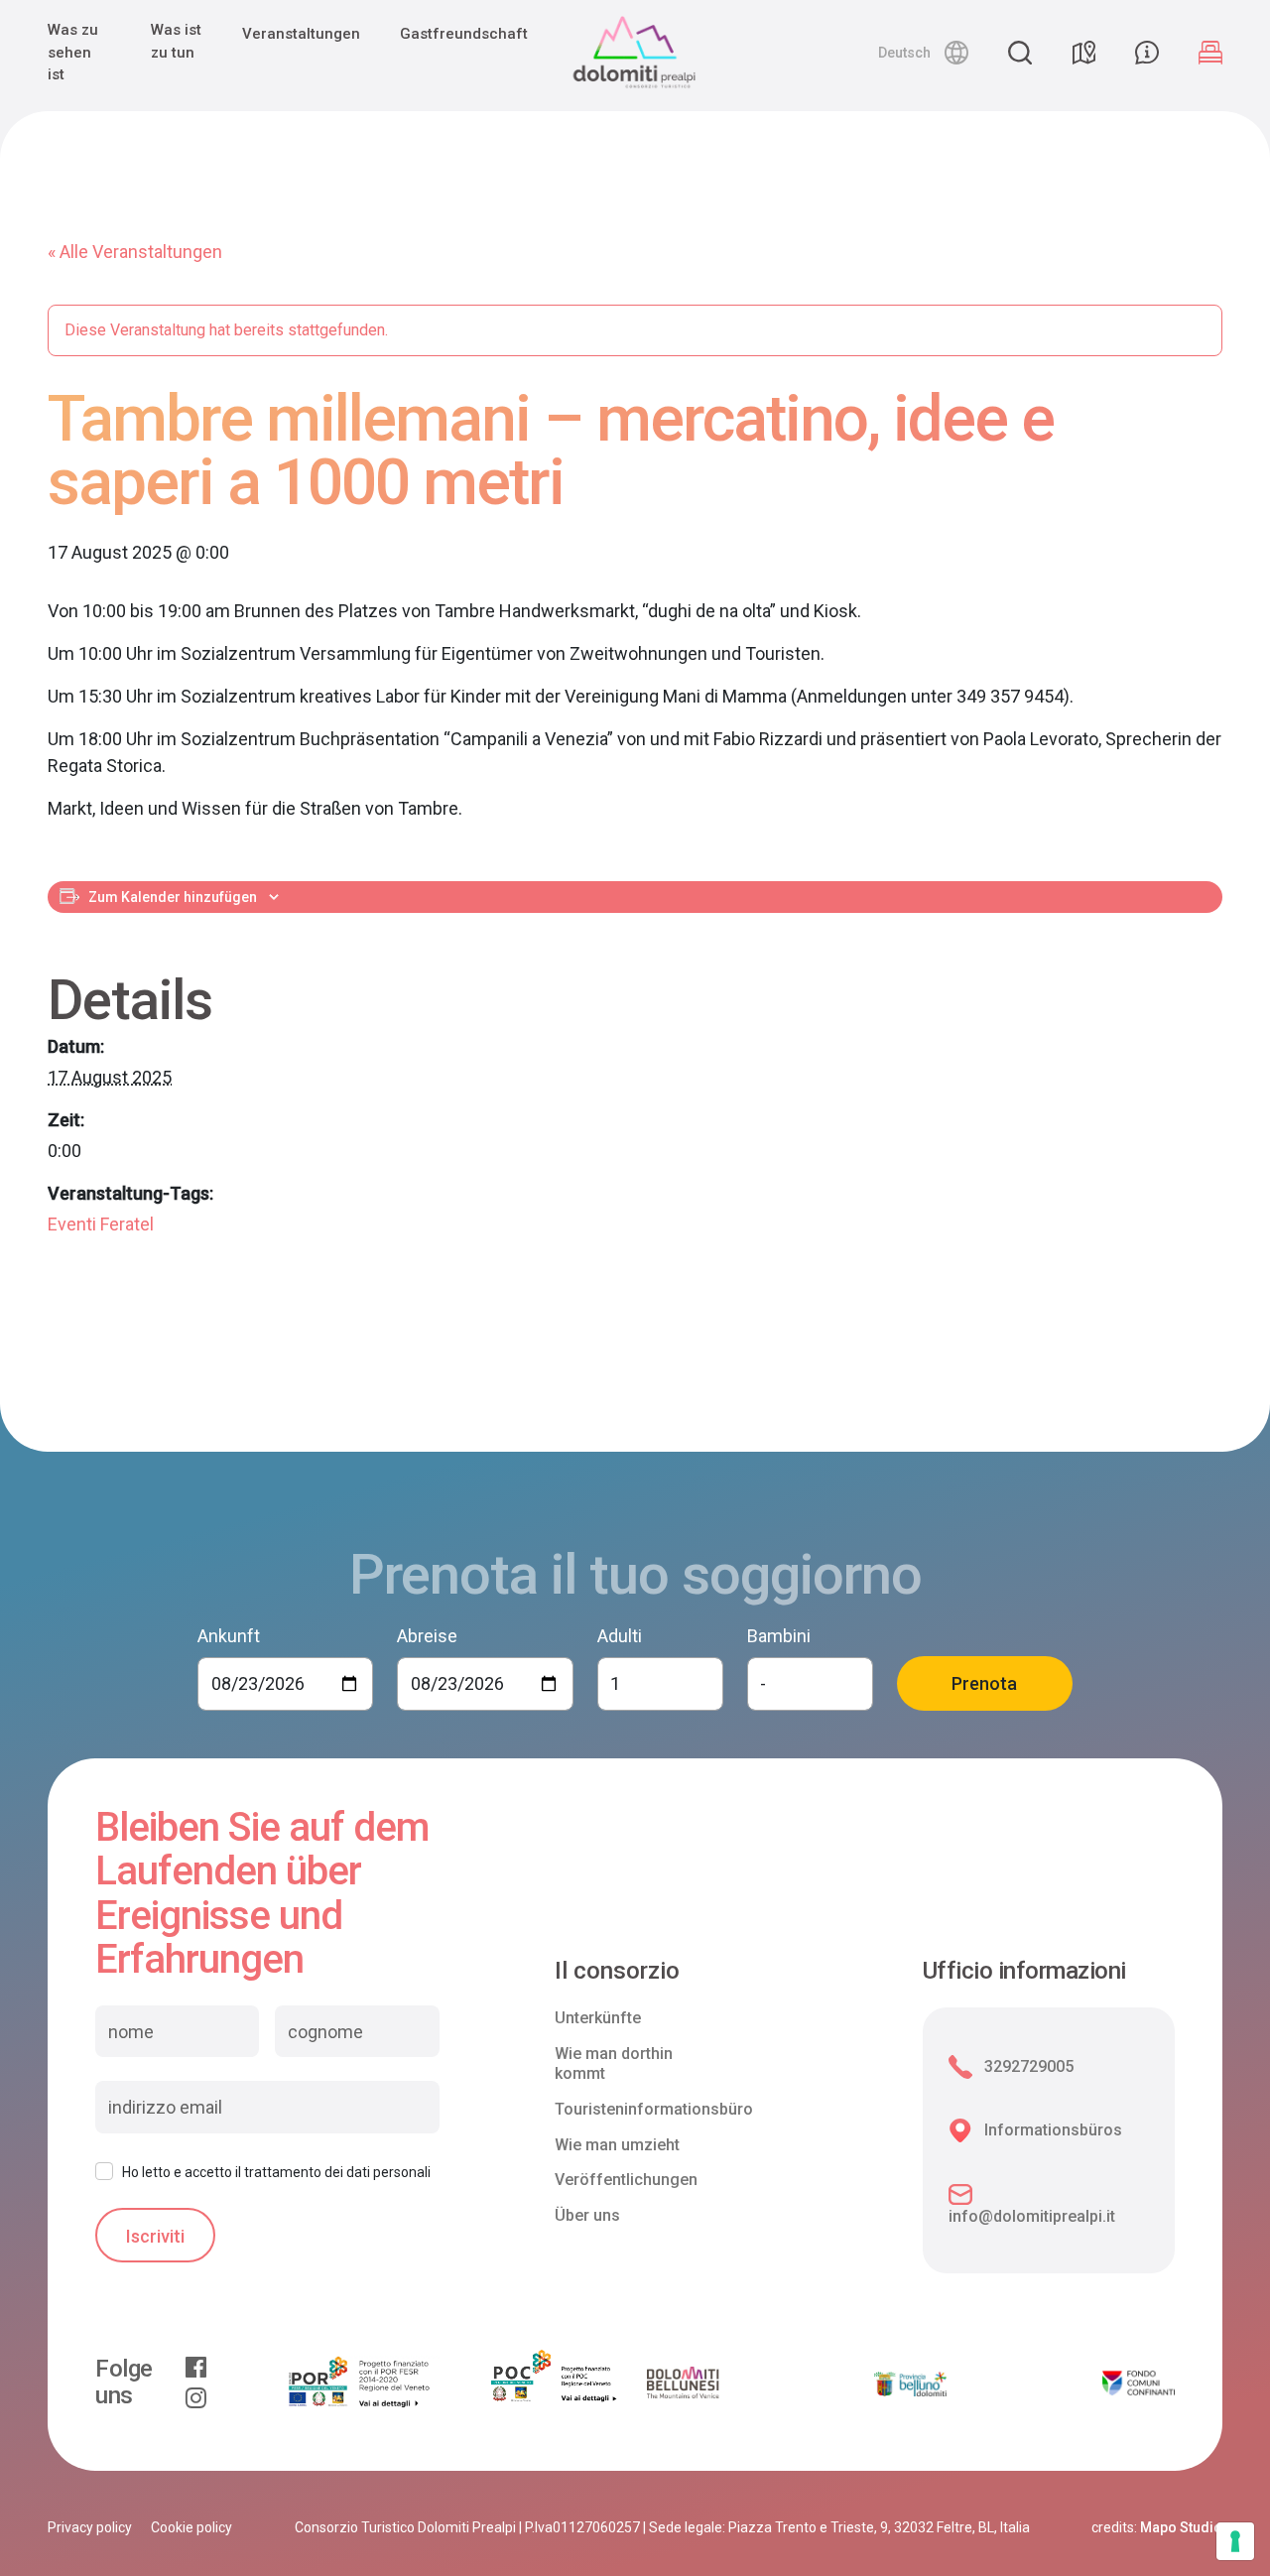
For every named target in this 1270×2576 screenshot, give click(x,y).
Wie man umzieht (617, 2145)
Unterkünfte (598, 2018)
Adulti (620, 1636)
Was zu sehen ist (73, 52)
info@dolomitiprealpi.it (1032, 2216)
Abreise (427, 1636)
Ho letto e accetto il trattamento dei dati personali (276, 2172)
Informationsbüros (1053, 2130)
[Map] (1083, 53)
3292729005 (1029, 2066)
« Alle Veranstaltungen (135, 252)
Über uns (587, 2215)
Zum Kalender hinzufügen (173, 897)
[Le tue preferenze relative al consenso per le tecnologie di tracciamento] (1235, 2541)
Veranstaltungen (301, 34)
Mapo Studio (1181, 2527)
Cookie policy (191, 2527)
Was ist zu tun (176, 41)
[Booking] (1210, 53)
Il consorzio (617, 1971)
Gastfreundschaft (464, 34)
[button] (923, 53)
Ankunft (229, 1636)
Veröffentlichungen (626, 2180)
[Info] (1147, 53)
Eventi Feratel (101, 1224)
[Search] (1020, 53)
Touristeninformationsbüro (654, 2109)
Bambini (779, 1636)
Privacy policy (90, 2527)
